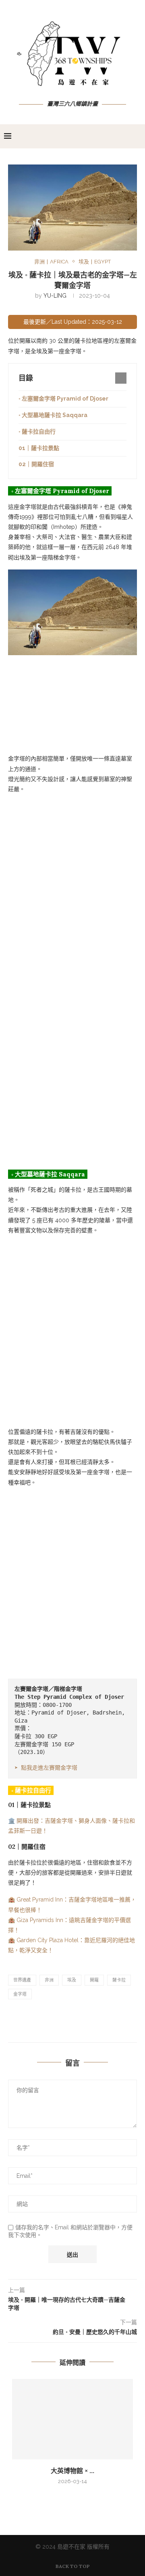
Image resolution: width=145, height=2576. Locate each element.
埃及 (72, 1980)
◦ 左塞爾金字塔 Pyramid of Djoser (63, 399)
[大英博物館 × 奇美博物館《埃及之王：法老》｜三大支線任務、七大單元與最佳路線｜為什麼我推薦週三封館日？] (72, 2419)
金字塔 (20, 1994)
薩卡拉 (119, 1980)
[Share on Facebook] (74, 2024)
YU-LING (55, 296)
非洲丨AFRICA (51, 262)
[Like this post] (54, 2024)
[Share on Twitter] (93, 2024)
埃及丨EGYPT (95, 262)
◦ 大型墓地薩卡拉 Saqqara (53, 415)
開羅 (94, 1980)
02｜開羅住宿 (36, 464)
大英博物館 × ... (72, 2471)
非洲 (49, 1980)
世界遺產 (22, 1980)
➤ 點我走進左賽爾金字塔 (46, 1768)
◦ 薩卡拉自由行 (37, 432)
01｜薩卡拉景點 (39, 448)
